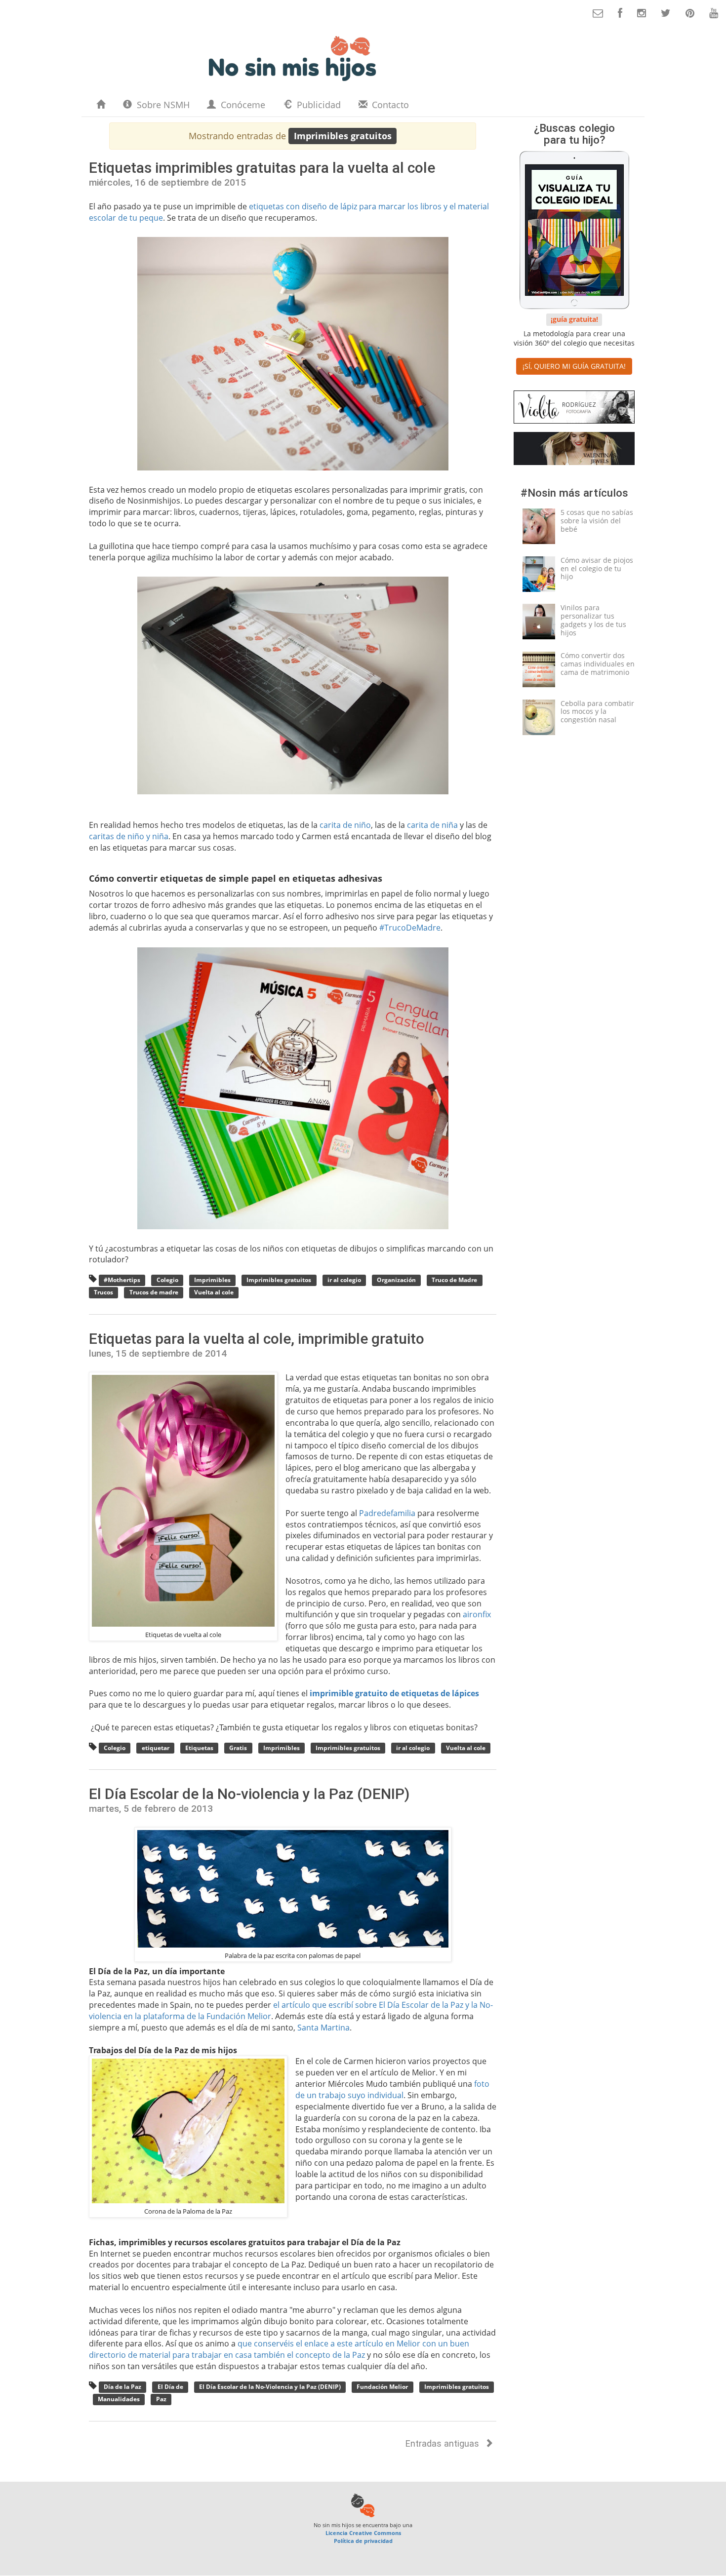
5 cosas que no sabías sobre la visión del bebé (597, 521)
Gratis (238, 1748)
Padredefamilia (387, 1513)
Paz (161, 2400)
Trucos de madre (154, 1293)
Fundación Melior (382, 2387)
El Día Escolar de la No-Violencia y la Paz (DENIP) (270, 2387)
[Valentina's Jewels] (574, 450)
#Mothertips (122, 1280)
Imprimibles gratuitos (279, 1280)
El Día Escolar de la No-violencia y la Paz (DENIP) (249, 1794)
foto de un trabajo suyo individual (392, 2089)
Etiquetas (199, 1748)
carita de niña (432, 825)
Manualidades (119, 2400)
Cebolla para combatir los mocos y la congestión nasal (597, 712)
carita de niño (345, 825)
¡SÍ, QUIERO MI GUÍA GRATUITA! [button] (574, 366)
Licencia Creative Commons (363, 2533)
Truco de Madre (454, 1280)
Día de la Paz (122, 2387)
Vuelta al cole (214, 1293)
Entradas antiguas (444, 2443)
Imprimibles (212, 1280)
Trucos (103, 1293)
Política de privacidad (363, 2541)
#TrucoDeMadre (410, 928)
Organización (396, 1280)
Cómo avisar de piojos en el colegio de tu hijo (597, 568)
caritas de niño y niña (129, 836)
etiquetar (156, 1748)
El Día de (170, 2387)
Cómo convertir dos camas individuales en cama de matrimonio (598, 664)
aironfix (477, 1614)
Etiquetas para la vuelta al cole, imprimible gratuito (257, 1339)
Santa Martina (323, 2028)
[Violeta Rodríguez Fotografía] (574, 409)
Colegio (167, 1280)
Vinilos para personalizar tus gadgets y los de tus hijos (593, 620)
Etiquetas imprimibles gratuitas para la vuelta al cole (262, 168)
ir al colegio (344, 1280)
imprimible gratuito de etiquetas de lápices (394, 1693)
